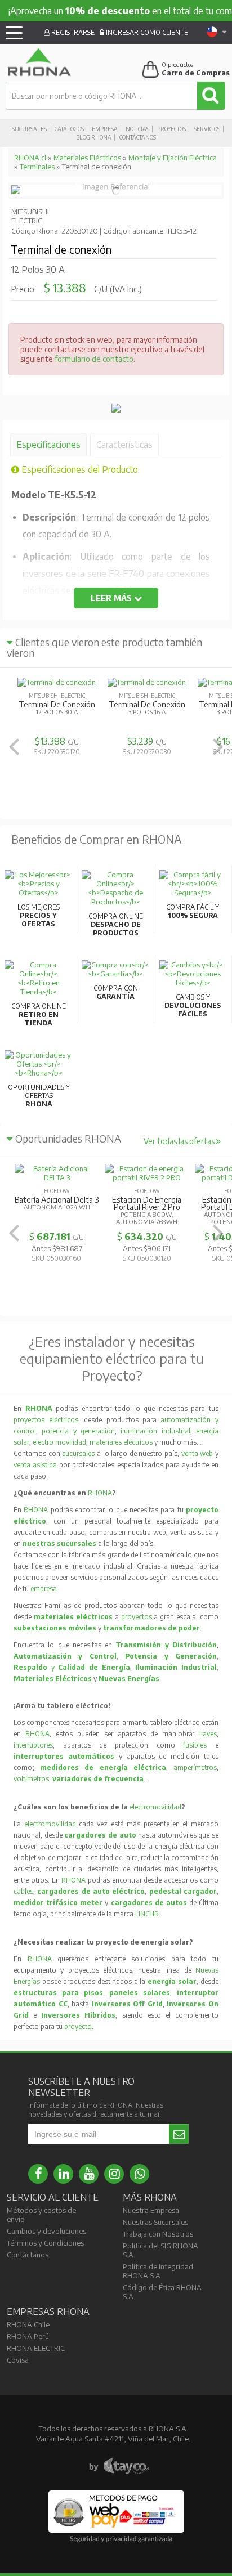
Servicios (207, 129)
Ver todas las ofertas (180, 1141)
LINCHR (147, 1914)
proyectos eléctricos (46, 1420)
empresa (44, 1589)
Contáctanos (138, 137)
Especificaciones (48, 445)
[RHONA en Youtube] (89, 2174)
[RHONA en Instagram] (114, 2174)
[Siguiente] (218, 747)
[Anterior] (14, 747)
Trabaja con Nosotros (158, 2234)
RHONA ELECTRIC (36, 2348)
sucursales (79, 1453)
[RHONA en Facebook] (38, 2174)
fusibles (199, 1745)
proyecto (78, 2026)
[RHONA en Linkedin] (63, 2174)
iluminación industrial (155, 1431)
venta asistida (35, 1465)
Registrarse (72, 32)
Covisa (18, 2360)
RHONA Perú (28, 2336)
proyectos (137, 1617)
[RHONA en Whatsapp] (139, 2174)
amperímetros (195, 1768)
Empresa (105, 129)
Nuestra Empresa (151, 2210)
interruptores (33, 1745)
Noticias (137, 129)
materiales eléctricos (121, 1442)
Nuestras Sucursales (155, 2222)
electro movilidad (59, 1442)
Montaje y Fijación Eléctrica (173, 158)
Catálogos (69, 129)
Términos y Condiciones (45, 2243)
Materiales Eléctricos (87, 158)
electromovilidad (155, 1807)
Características (124, 445)
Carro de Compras (196, 73)
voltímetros (31, 1779)
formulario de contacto (94, 359)
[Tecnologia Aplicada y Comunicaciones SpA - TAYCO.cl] (119, 2466)
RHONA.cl (30, 158)
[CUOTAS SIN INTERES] (116, 410)
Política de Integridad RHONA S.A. (158, 2271)
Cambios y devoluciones (46, 2231)
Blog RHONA (94, 137)
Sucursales (29, 129)
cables (23, 1891)
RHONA (100, 1493)
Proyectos (171, 129)
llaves (208, 1734)
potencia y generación (78, 1431)
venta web (197, 1453)
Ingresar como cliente (146, 32)
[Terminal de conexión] (16, 191)
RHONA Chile (28, 2324)
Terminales (37, 167)
